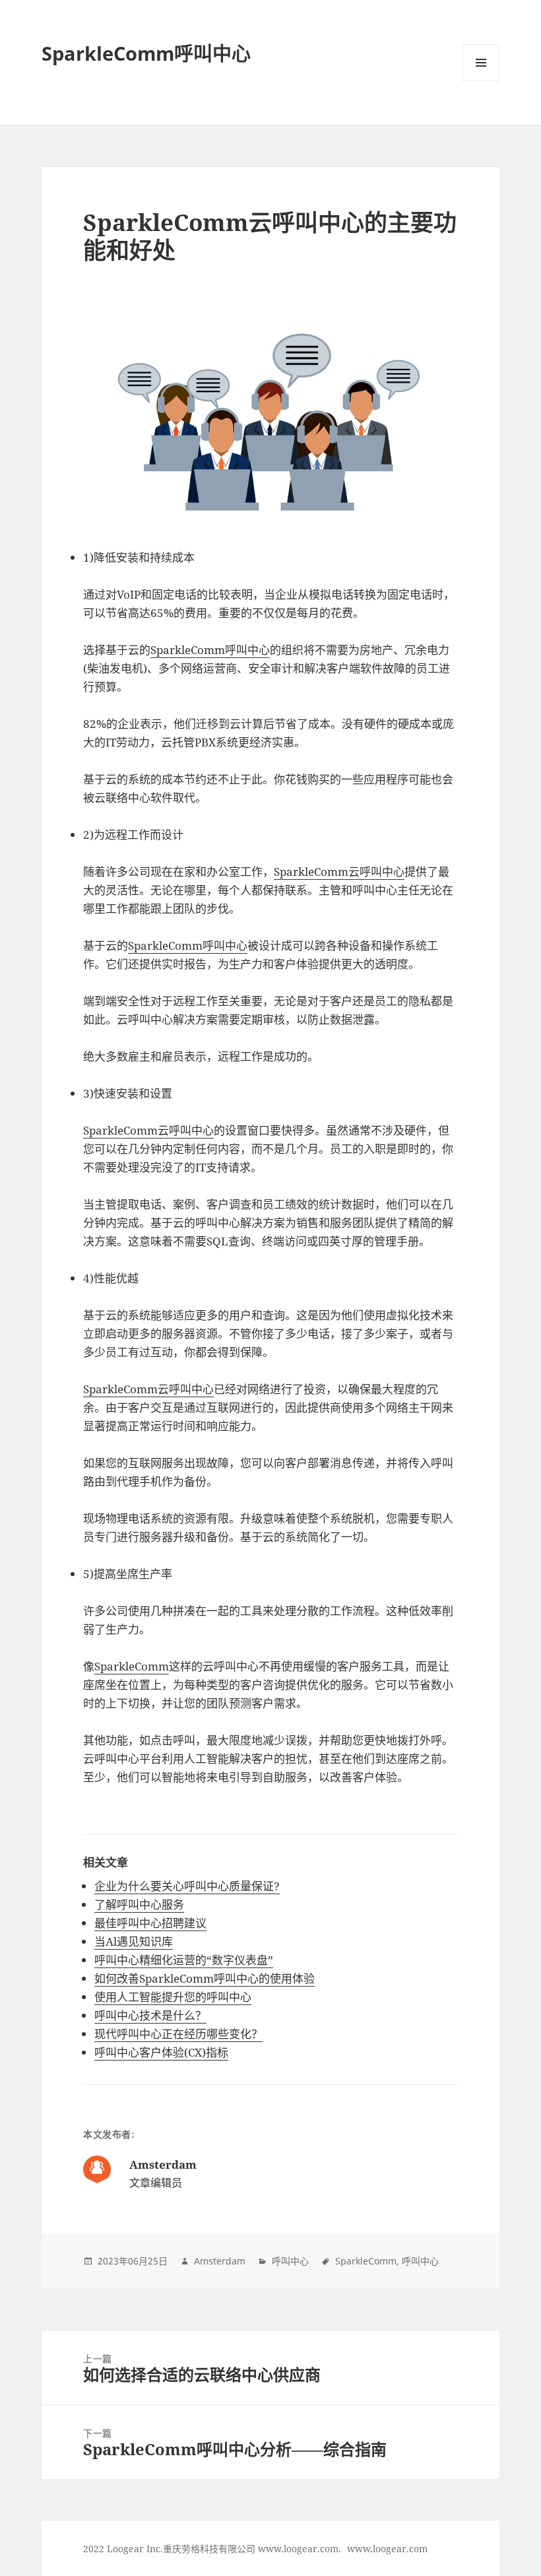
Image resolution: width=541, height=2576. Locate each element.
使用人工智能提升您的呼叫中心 (173, 1997)
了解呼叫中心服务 (139, 1904)
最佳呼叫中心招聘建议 (150, 1923)
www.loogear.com (387, 2549)
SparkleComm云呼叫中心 (339, 872)
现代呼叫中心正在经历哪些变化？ (178, 2034)
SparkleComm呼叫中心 (146, 53)
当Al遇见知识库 (134, 1941)
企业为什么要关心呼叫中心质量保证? (187, 1886)
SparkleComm (132, 1666)
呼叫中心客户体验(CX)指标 (161, 2052)
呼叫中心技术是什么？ (150, 2015)
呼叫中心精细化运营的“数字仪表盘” (184, 1960)
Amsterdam (220, 2261)
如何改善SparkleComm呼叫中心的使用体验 (205, 1978)
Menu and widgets (481, 81)
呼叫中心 (290, 2261)
